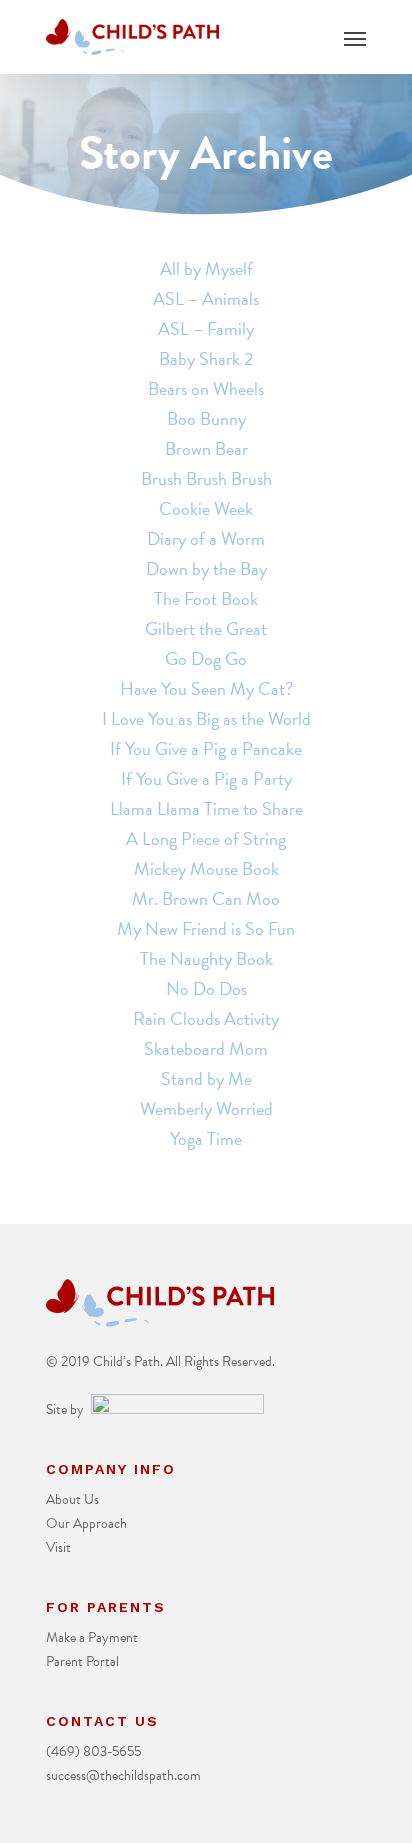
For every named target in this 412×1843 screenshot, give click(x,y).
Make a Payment (92, 1637)
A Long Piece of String (206, 838)
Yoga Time (206, 1138)
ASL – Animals (206, 298)
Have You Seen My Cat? (206, 688)
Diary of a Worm (206, 538)
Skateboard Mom (206, 1048)
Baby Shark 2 (206, 358)
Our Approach (86, 1523)
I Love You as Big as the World (206, 718)
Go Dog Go (206, 658)
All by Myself (206, 268)
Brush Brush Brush (206, 478)
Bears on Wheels (206, 388)
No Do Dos (206, 988)
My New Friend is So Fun (206, 928)
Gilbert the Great (206, 628)
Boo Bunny (206, 418)
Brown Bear (206, 448)
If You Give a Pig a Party (206, 778)
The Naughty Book (206, 958)
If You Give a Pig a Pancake (206, 748)
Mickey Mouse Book (206, 868)
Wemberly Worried (206, 1108)
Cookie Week (206, 508)
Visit (58, 1547)
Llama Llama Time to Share (206, 808)
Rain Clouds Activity (206, 1018)
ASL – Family (206, 328)
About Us (72, 1499)
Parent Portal (82, 1661)
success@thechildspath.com (123, 1775)
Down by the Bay (206, 568)
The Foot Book (206, 598)
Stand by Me (206, 1078)
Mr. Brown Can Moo (206, 898)
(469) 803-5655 (93, 1751)
